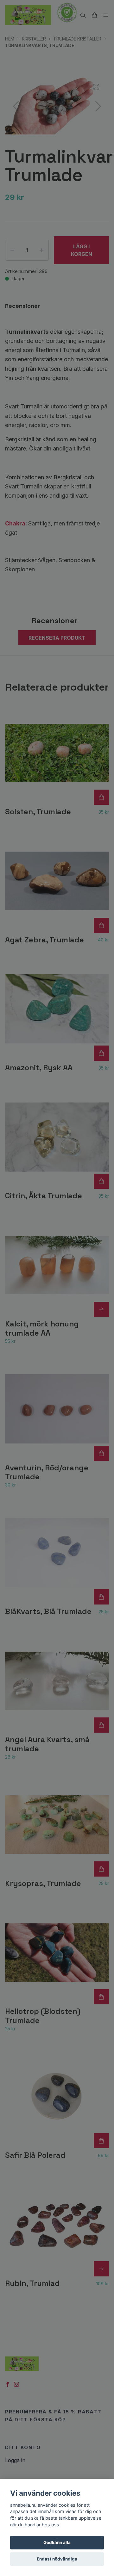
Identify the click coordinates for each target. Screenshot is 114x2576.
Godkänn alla (57, 2542)
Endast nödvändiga (57, 2559)
